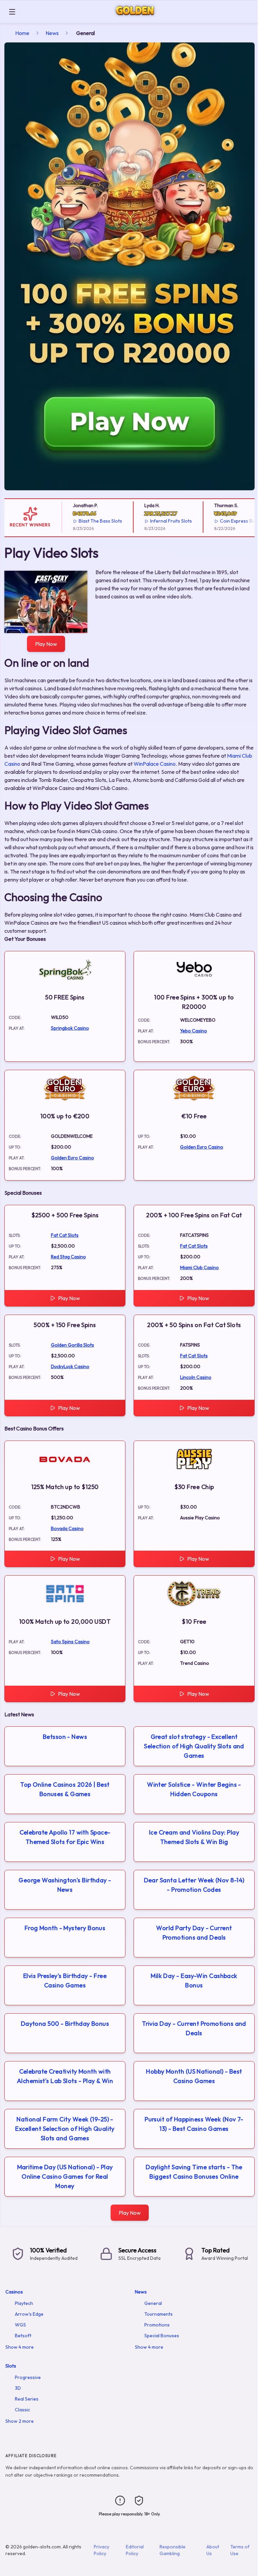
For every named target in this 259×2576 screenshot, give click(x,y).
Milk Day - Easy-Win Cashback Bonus (194, 1980)
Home (22, 33)
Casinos (14, 2292)
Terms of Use (240, 2550)
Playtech (24, 2303)
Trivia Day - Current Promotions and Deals (194, 2028)
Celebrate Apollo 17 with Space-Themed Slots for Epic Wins (65, 1837)
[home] (138, 18)
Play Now (46, 644)
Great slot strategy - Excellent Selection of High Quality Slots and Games (194, 1746)
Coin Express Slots (226, 521)
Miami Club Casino (199, 1267)
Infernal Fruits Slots (157, 521)
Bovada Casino (67, 1528)
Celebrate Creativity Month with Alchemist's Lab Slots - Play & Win (65, 2076)
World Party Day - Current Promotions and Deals (194, 1933)
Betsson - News (65, 1737)
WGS (20, 2325)
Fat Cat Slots (65, 1235)
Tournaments (159, 2314)
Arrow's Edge (29, 2314)
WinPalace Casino (155, 764)
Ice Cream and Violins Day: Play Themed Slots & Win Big (194, 1837)
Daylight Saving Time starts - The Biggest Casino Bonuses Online (194, 2172)
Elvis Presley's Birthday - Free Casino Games (65, 1980)
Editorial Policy (135, 2550)
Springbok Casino (70, 1028)
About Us (213, 2550)
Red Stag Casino (68, 1257)
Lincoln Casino (196, 1377)
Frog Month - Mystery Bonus (65, 1928)
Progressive (28, 2377)
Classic (22, 2410)
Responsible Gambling (172, 2550)
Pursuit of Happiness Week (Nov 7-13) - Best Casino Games (194, 2124)
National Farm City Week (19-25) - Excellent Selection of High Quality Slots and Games (65, 2129)
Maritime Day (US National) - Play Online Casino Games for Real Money (65, 2176)
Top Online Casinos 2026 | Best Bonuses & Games (65, 1789)
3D (18, 2388)
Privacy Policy (102, 2550)
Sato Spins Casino (70, 1642)
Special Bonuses (162, 2336)
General (153, 2303)
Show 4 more (20, 2347)
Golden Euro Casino (73, 1158)
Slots (11, 2366)
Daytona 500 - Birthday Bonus (65, 2024)
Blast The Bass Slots (87, 521)
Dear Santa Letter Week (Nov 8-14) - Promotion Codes (194, 1885)
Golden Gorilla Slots (73, 1345)
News (52, 33)
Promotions (157, 2325)
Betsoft (23, 2336)
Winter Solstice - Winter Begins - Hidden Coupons (194, 1789)
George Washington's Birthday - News (65, 1885)
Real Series (27, 2399)
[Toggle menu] (12, 12)
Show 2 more (20, 2421)
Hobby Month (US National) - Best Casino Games (194, 2076)
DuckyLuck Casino (70, 1366)
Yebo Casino (194, 1031)
